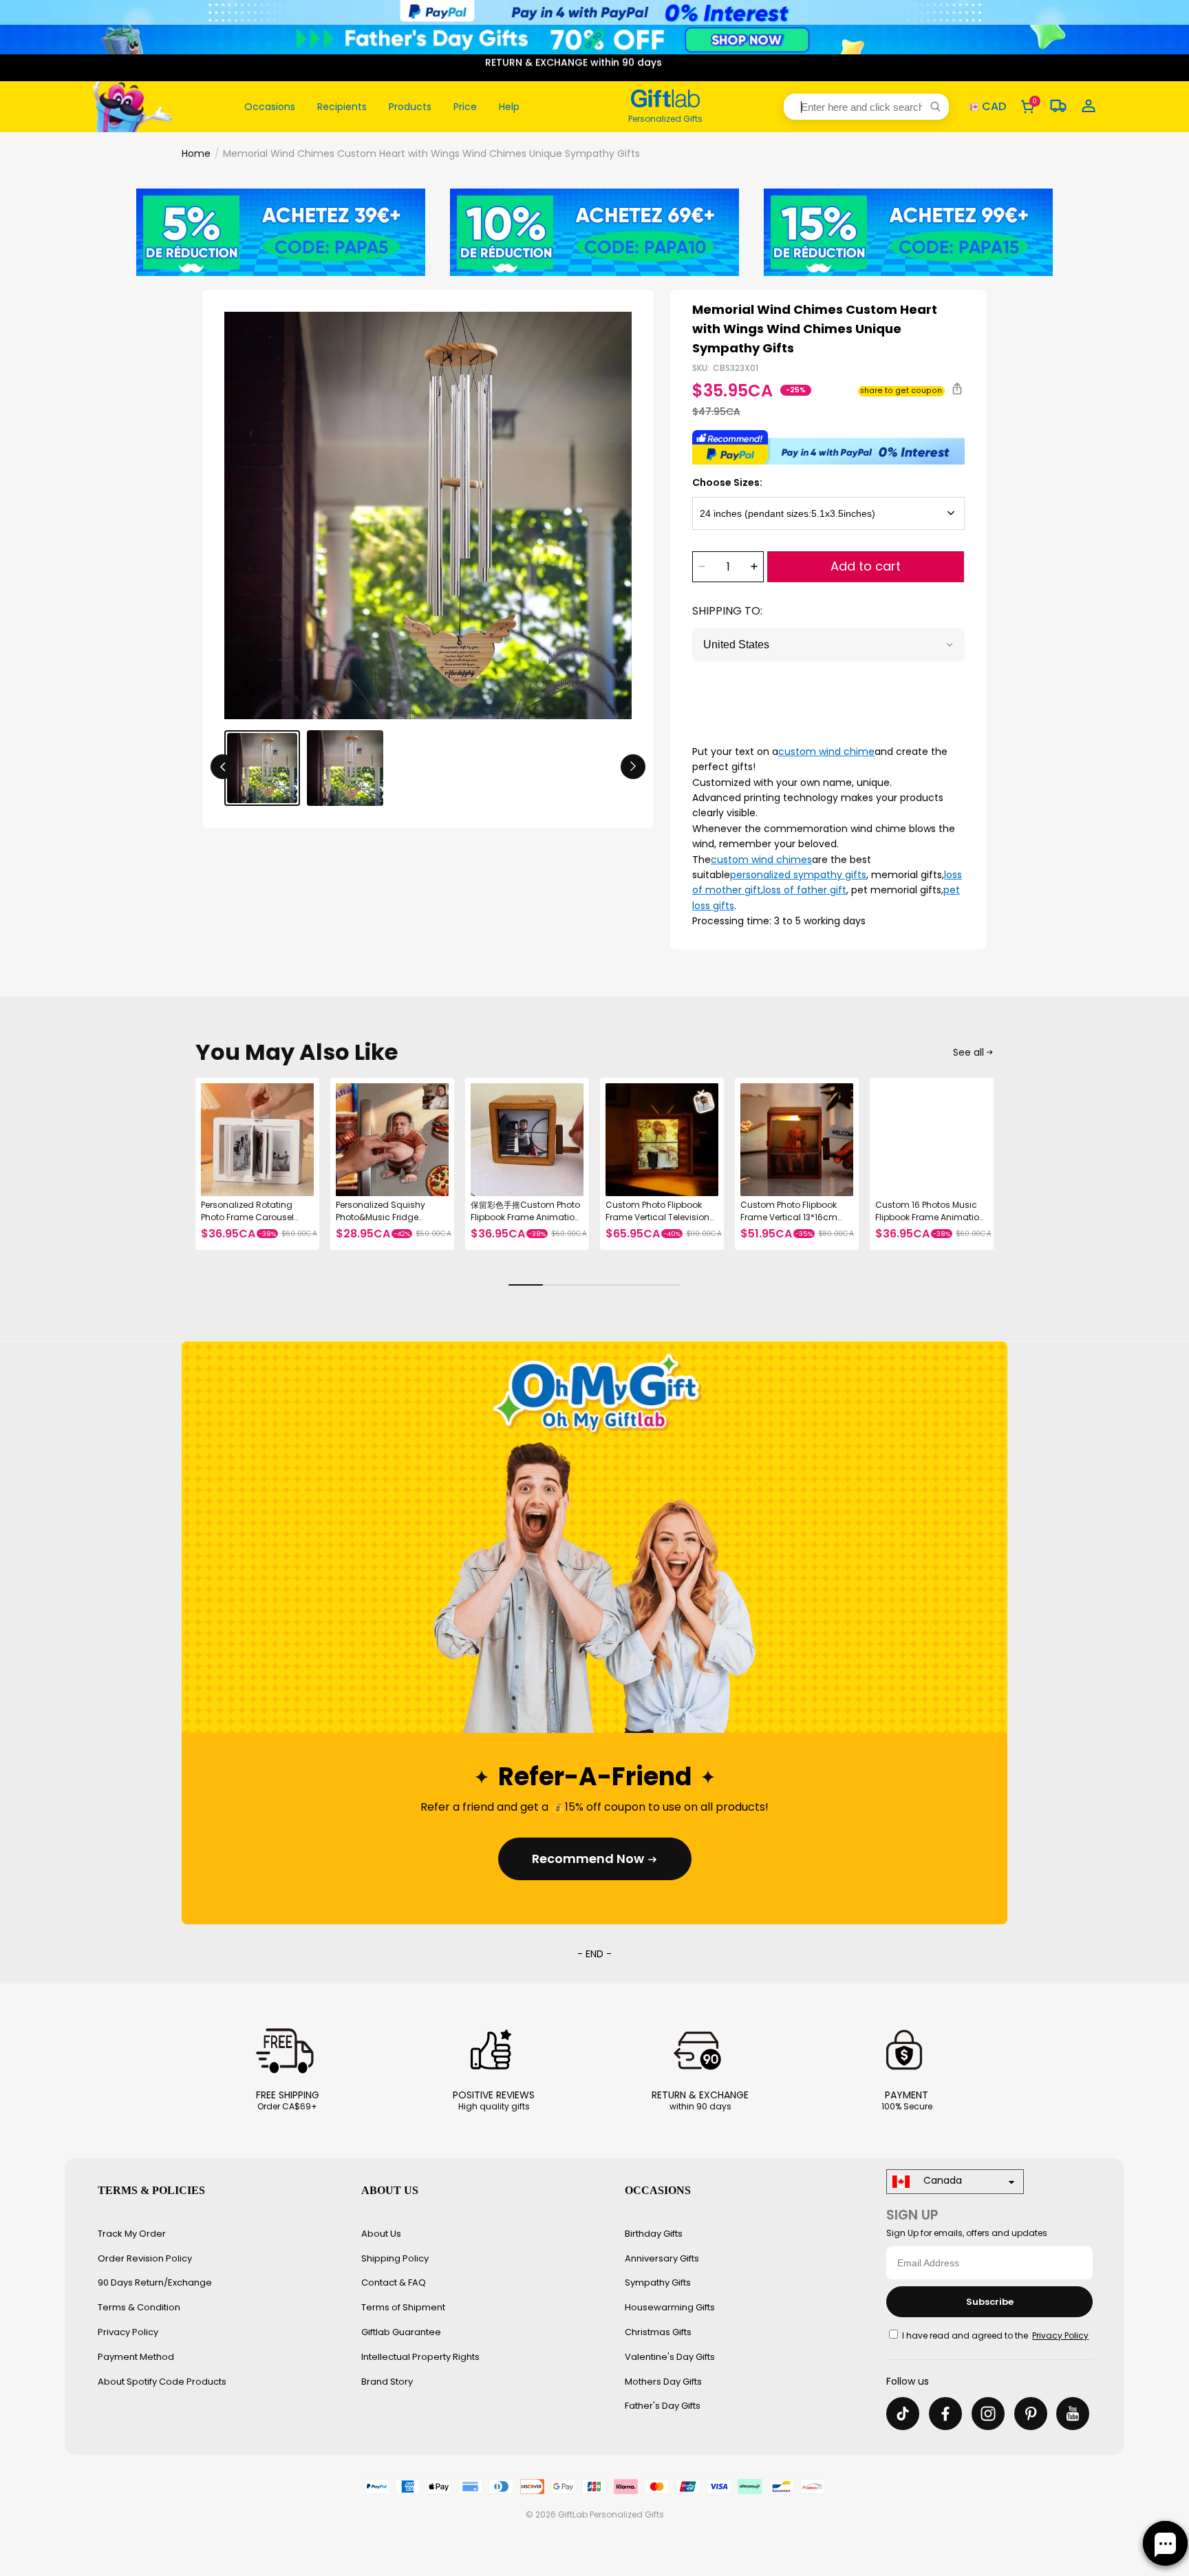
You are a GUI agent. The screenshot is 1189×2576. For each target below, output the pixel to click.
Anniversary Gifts (662, 2258)
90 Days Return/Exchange (155, 2282)
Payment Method (136, 2357)
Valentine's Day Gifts (670, 2357)
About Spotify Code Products (162, 2382)
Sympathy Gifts (658, 2282)
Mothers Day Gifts (663, 2382)
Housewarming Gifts (670, 2307)
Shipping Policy (395, 2258)
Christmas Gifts (658, 2332)
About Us (381, 2234)
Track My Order (132, 2234)
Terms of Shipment (403, 2307)
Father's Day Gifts (663, 2406)
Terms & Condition (139, 2307)
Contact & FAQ (394, 2282)
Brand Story (387, 2382)
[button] (866, 107)
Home (196, 153)
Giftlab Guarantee (401, 2332)
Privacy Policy (128, 2332)
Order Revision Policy (145, 2258)
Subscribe (990, 2302)
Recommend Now (588, 1859)
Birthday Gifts (654, 2234)
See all (968, 1052)
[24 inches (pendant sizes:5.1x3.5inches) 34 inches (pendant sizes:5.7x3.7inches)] (828, 513)
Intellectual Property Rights (420, 2357)
